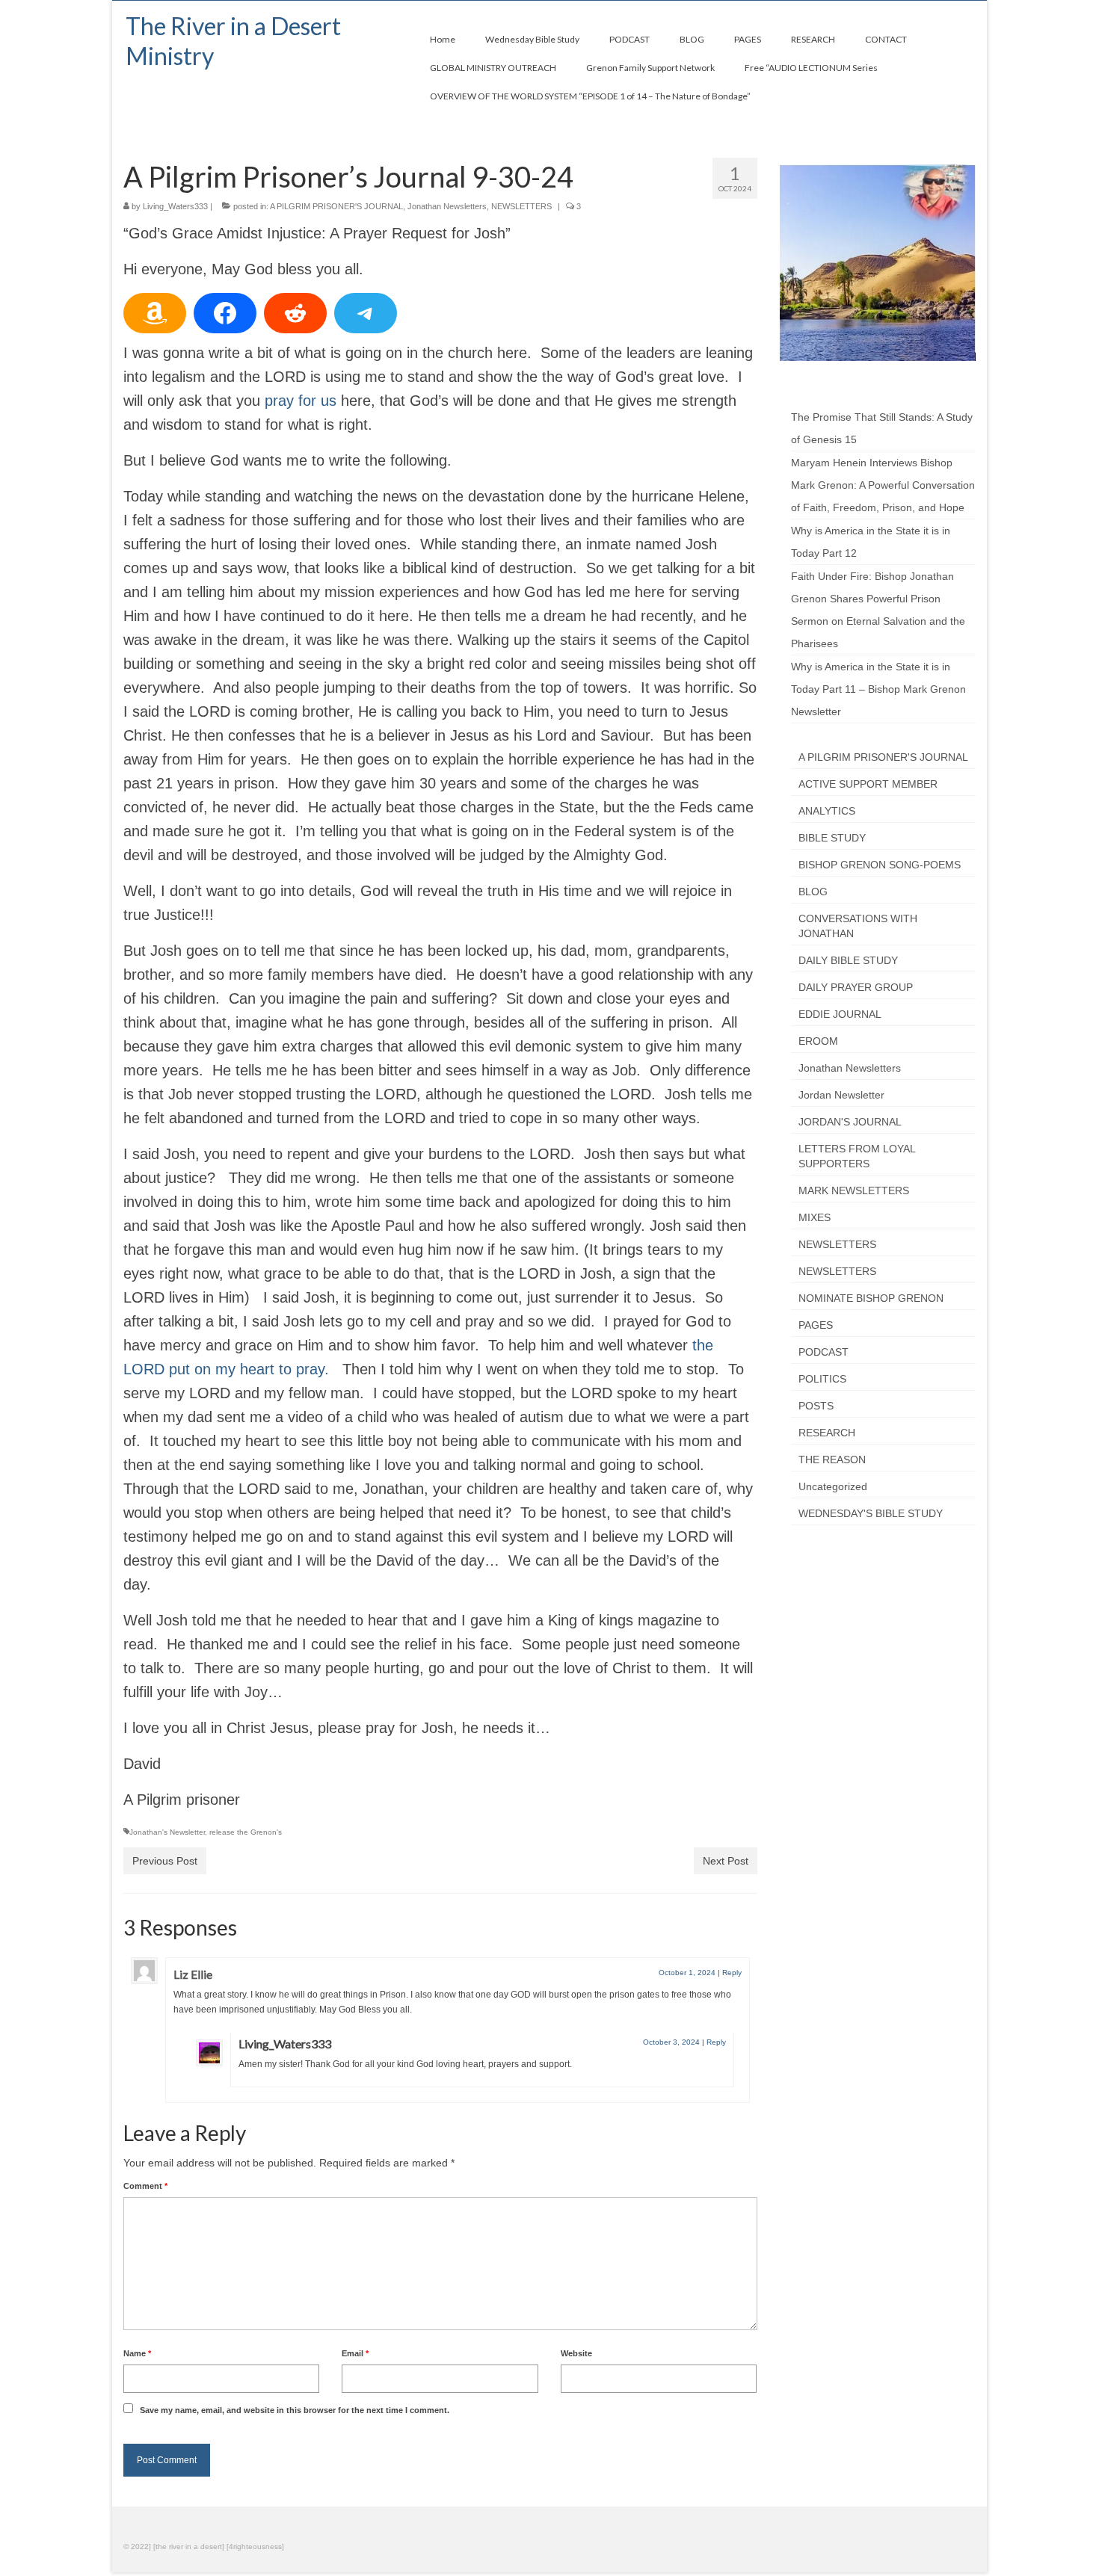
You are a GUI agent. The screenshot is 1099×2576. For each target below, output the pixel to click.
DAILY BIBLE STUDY (848, 960)
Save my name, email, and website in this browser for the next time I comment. (295, 2410)
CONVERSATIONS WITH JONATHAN (858, 926)
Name (137, 2353)
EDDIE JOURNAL (840, 1014)
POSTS (816, 1406)
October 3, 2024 (671, 2042)
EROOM (818, 1041)
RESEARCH (827, 1433)
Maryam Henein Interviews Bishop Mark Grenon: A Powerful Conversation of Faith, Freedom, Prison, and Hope (883, 485)
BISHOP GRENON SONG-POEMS (880, 865)
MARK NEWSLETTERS (854, 1190)
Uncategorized (833, 1486)
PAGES (816, 1325)
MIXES (815, 1217)
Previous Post (165, 1861)
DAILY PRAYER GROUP (856, 987)
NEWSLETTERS (521, 206)
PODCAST (824, 1352)
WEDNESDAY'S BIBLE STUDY (871, 1513)
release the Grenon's (246, 1832)
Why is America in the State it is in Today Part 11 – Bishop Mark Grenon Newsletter (878, 689)
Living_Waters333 (175, 206)
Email (355, 2353)
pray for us (301, 401)
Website (576, 2353)
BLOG (813, 892)
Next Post (726, 1861)
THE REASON (832, 1460)
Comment (145, 2186)
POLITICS (822, 1379)
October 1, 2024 (687, 1973)
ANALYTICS (827, 811)
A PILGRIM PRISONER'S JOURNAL (336, 206)
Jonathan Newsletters (447, 206)
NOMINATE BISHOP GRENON (871, 1298)
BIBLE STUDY (832, 838)
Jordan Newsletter (841, 1095)
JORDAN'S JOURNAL (850, 1122)
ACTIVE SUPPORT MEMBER (868, 784)
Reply (732, 1973)
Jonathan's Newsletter (167, 1832)
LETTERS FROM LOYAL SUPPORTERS (857, 1156)
